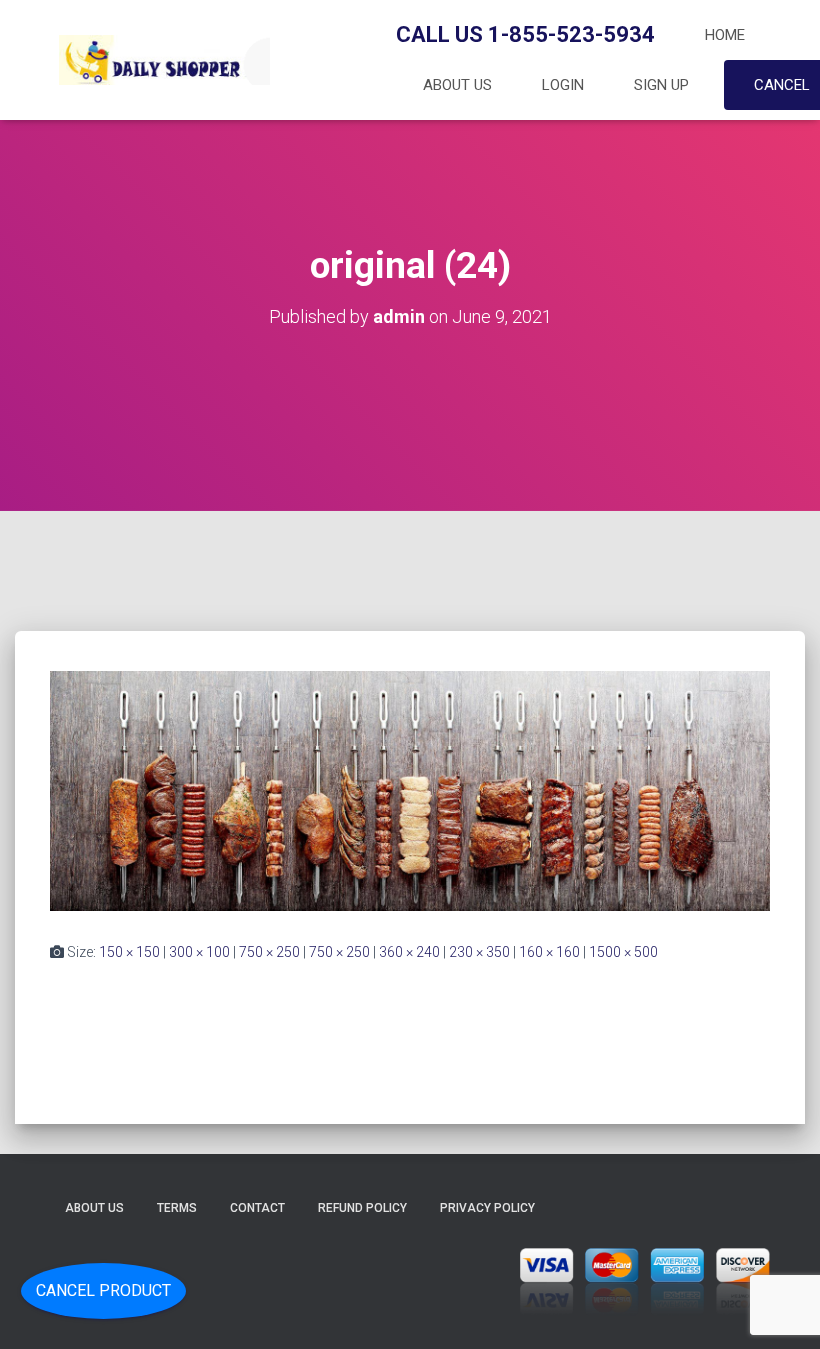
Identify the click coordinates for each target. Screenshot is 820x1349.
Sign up (661, 85)
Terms (177, 1208)
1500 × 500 (623, 952)
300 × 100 (199, 952)
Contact (257, 1208)
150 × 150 (129, 952)
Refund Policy (362, 1208)
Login (563, 85)
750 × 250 (269, 952)
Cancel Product (103, 1290)
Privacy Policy (487, 1208)
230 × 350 (479, 952)
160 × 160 (549, 952)
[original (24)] (410, 790)
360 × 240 (409, 952)
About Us (457, 85)
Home (725, 35)
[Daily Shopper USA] (160, 60)
